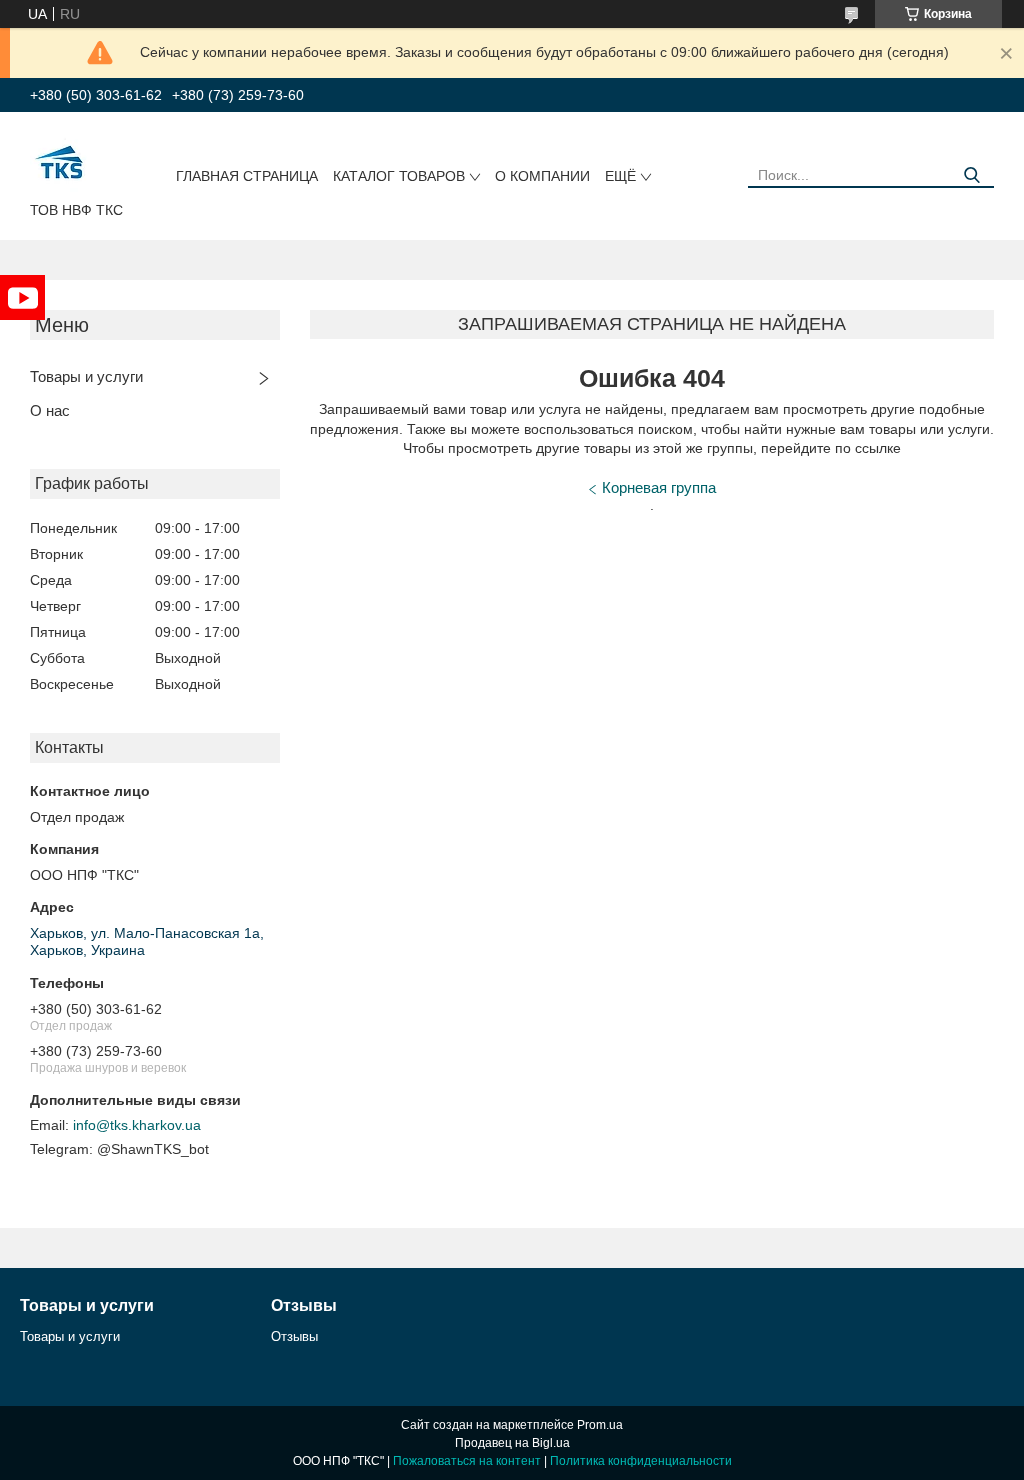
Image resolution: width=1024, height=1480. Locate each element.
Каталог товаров (399, 176)
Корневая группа (659, 487)
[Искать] (971, 175)
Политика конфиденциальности (641, 1461)
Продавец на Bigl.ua (512, 1443)
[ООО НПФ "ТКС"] (60, 161)
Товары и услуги (86, 376)
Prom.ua (600, 1425)
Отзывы (294, 1336)
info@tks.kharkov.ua (137, 1125)
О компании (542, 176)
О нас (50, 410)
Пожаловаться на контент (467, 1461)
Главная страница (247, 176)
